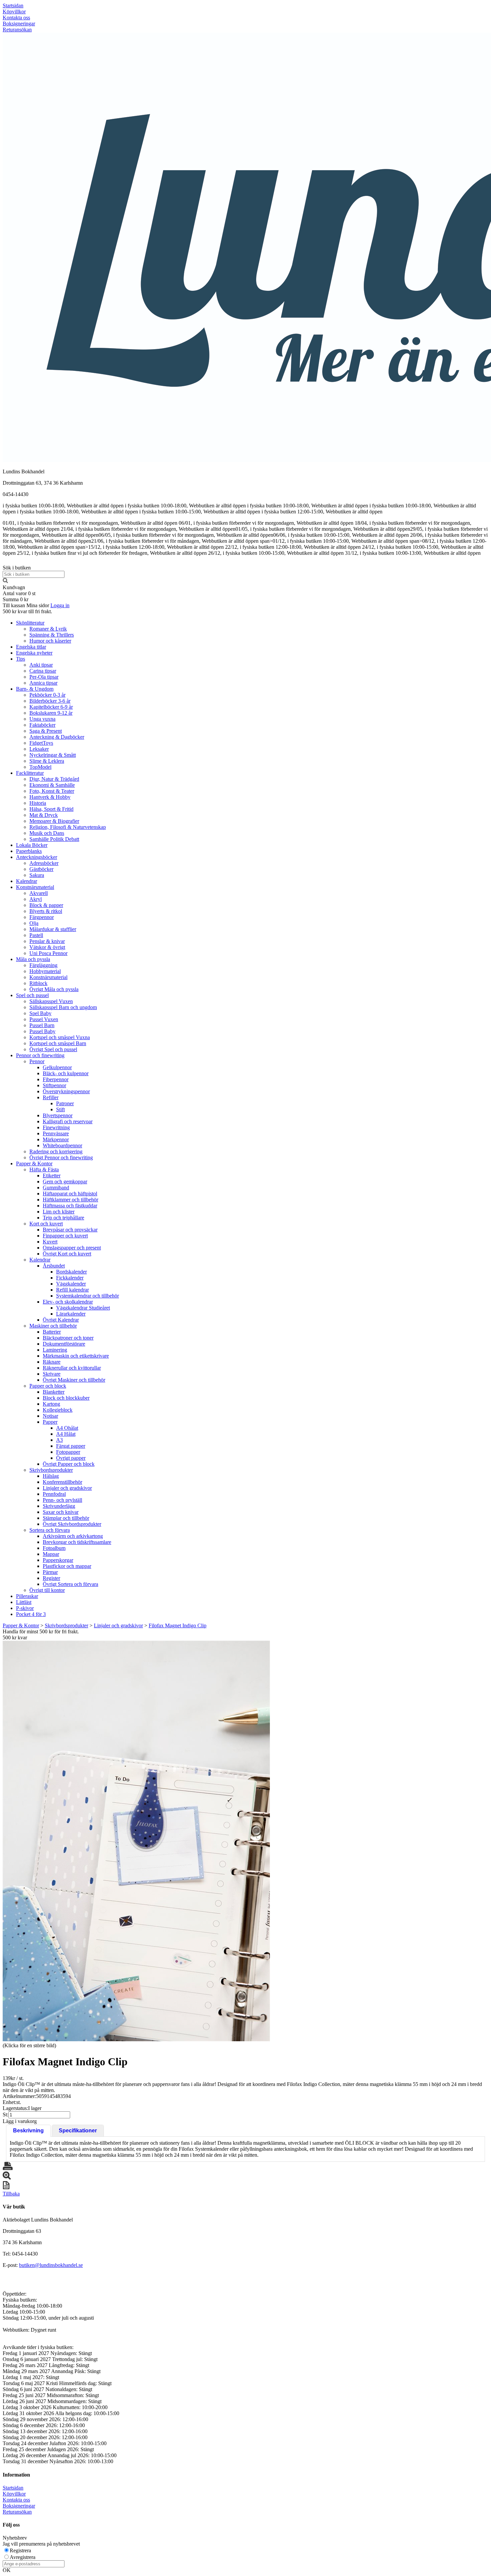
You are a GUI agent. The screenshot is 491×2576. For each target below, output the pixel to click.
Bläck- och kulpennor (66, 1073)
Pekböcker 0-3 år (47, 695)
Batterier (52, 1332)
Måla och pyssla (33, 959)
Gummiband (56, 1188)
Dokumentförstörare (64, 1344)
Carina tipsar (43, 671)
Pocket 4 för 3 (31, 1614)
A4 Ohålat (67, 1428)
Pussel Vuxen (44, 1019)
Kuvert (50, 1242)
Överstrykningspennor (66, 1091)
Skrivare (52, 1374)
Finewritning (56, 1127)
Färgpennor (42, 917)
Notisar (50, 1416)
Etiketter (52, 1176)
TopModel (40, 767)
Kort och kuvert (46, 1224)
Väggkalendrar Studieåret (83, 1308)
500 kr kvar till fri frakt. (27, 611)
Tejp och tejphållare (63, 1218)
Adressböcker (44, 863)
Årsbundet (54, 1266)
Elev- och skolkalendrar (68, 1302)
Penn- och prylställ (62, 1500)
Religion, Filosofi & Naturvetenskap (68, 827)
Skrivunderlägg (59, 1506)
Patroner (65, 1103)
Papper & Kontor (34, 1163)
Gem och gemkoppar (65, 1182)
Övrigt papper (71, 1458)
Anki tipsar (41, 665)
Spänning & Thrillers (52, 635)
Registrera (20, 2550)
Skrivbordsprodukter (51, 1470)
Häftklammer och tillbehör (70, 1200)
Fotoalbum (54, 1548)
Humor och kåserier (50, 641)
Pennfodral (54, 1494)
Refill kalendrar (72, 1290)
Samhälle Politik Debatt (54, 839)
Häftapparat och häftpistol (70, 1194)
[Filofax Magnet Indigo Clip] (136, 1841)
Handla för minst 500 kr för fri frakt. (41, 1634)
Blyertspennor (58, 1115)
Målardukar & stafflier (53, 929)
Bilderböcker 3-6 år (50, 701)
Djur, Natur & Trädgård (54, 779)
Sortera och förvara (50, 1530)
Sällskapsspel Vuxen (51, 1001)
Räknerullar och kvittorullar (72, 1368)
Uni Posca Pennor (48, 953)
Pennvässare (56, 1133)
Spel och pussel (32, 995)
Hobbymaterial (45, 971)
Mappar (51, 1554)
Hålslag (51, 1476)
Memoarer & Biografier (54, 821)
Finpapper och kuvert (65, 1236)
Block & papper (46, 905)
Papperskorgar (58, 1560)
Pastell (36, 935)
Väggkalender (71, 1284)
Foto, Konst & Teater (52, 791)
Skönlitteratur (30, 623)
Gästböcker (41, 869)
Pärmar (50, 1572)
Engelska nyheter (34, 653)
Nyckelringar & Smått (53, 755)
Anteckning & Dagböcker (57, 737)
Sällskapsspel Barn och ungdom (63, 1007)
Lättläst (24, 1602)
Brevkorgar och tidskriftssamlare (77, 1542)
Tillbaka (11, 2194)
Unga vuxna (42, 719)
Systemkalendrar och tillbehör (88, 1296)
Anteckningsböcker (37, 857)
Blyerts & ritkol (46, 911)
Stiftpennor (54, 1085)
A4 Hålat (66, 1434)
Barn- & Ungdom (35, 689)
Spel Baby (40, 1013)
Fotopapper (68, 1452)
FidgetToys (41, 743)
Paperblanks (29, 851)
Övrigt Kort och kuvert (67, 1254)
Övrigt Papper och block (69, 1464)
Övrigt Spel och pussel (53, 1049)
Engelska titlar (31, 647)
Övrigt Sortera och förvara (70, 1584)
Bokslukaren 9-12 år (51, 713)
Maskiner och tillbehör (53, 1326)
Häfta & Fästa (44, 1169)
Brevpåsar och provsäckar (70, 1230)
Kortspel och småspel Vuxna (60, 1037)
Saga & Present (46, 731)
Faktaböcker (42, 725)
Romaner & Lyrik (48, 629)
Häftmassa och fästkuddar (70, 1206)
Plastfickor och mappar (67, 1566)
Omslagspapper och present (72, 1248)
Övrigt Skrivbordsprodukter (72, 1524)
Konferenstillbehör (62, 1482)
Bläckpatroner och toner (68, 1338)
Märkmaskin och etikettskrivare (76, 1356)
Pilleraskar (27, 1596)
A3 (59, 1440)
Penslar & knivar (47, 941)
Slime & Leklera (47, 761)
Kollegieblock (58, 1410)
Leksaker (39, 749)
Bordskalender (71, 1272)
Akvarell (39, 893)
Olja (34, 923)
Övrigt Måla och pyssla (54, 989)
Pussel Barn (42, 1025)
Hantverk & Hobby (50, 797)
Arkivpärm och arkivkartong (73, 1536)
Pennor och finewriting (40, 1055)
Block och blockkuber (66, 1398)
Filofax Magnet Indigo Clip (178, 1625)
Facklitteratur (30, 773)
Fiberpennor (56, 1079)
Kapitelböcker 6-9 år (51, 707)
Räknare (52, 1362)
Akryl (36, 899)
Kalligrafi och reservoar (68, 1121)
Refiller (51, 1097)
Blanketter (54, 1392)
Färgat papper (71, 1446)
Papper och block (48, 1386)
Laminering (55, 1350)
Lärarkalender (71, 1314)
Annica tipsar (43, 683)
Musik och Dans (47, 833)
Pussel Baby (42, 1031)
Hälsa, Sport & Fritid (51, 809)
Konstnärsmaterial (35, 887)
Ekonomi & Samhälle (52, 785)
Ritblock (38, 983)
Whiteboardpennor (62, 1145)
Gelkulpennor (57, 1067)
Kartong (51, 1404)
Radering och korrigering (56, 1151)
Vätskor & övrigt (47, 947)
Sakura (37, 875)
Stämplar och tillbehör (66, 1518)
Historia (38, 803)
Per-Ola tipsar (44, 677)
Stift (60, 1109)
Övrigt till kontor (47, 1590)
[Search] (5, 581)
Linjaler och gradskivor (67, 1488)
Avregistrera (23, 2557)
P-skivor (25, 1608)
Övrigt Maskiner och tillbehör (74, 1380)
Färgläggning (43, 965)
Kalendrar (27, 881)
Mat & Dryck (44, 815)
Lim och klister (59, 1212)
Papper (50, 1422)
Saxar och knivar (61, 1512)
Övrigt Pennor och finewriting (61, 1157)
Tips (21, 659)
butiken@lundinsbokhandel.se (51, 2265)
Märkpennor (56, 1139)
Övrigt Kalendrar (61, 1320)
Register (51, 1578)
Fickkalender (70, 1278)
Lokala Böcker (32, 845)
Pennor (37, 1061)
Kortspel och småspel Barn (58, 1043)
